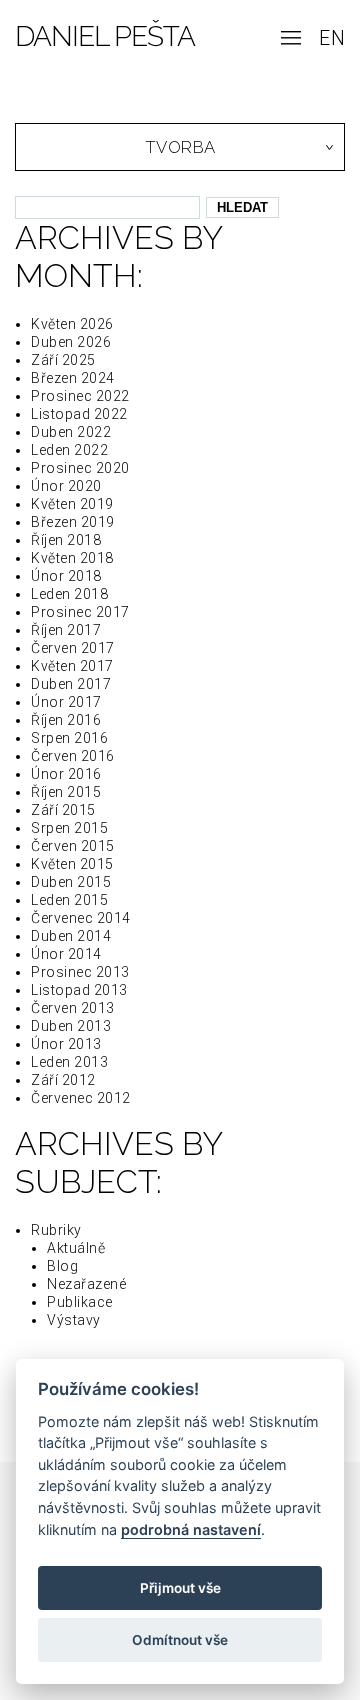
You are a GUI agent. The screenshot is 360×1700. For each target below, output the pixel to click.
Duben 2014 (71, 936)
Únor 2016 (66, 774)
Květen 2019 (72, 504)
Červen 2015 (73, 846)
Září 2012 (63, 1080)
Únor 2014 (66, 954)
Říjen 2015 (66, 792)
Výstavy (74, 1320)
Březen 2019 (73, 522)
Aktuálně (76, 1248)
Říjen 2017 (66, 630)
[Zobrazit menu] (291, 40)
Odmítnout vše (180, 1640)
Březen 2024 (73, 378)
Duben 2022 (71, 432)
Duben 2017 (71, 684)
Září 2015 (63, 810)
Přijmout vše (180, 1588)
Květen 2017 (72, 666)
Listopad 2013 (79, 990)
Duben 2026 (71, 342)
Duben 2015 (71, 882)
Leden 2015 (69, 900)
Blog (62, 1266)
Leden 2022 (69, 450)
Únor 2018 (66, 576)
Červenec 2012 (81, 1098)
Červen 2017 (73, 648)
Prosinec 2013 (80, 972)
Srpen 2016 (69, 738)
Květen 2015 (72, 864)
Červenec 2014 (81, 918)
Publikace (80, 1302)
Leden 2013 (69, 1062)
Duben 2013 (71, 1026)
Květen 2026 (72, 324)
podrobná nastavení (191, 1529)
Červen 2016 (73, 756)
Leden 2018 (69, 594)
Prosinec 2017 (80, 612)
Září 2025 (63, 360)
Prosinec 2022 (80, 396)
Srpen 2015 (69, 828)
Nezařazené (86, 1284)
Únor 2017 (66, 702)
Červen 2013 (73, 1008)
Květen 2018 (72, 558)
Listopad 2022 (79, 414)
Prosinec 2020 (80, 468)
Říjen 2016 (66, 720)
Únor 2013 (66, 1044)
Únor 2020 (66, 486)
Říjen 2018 (66, 540)
